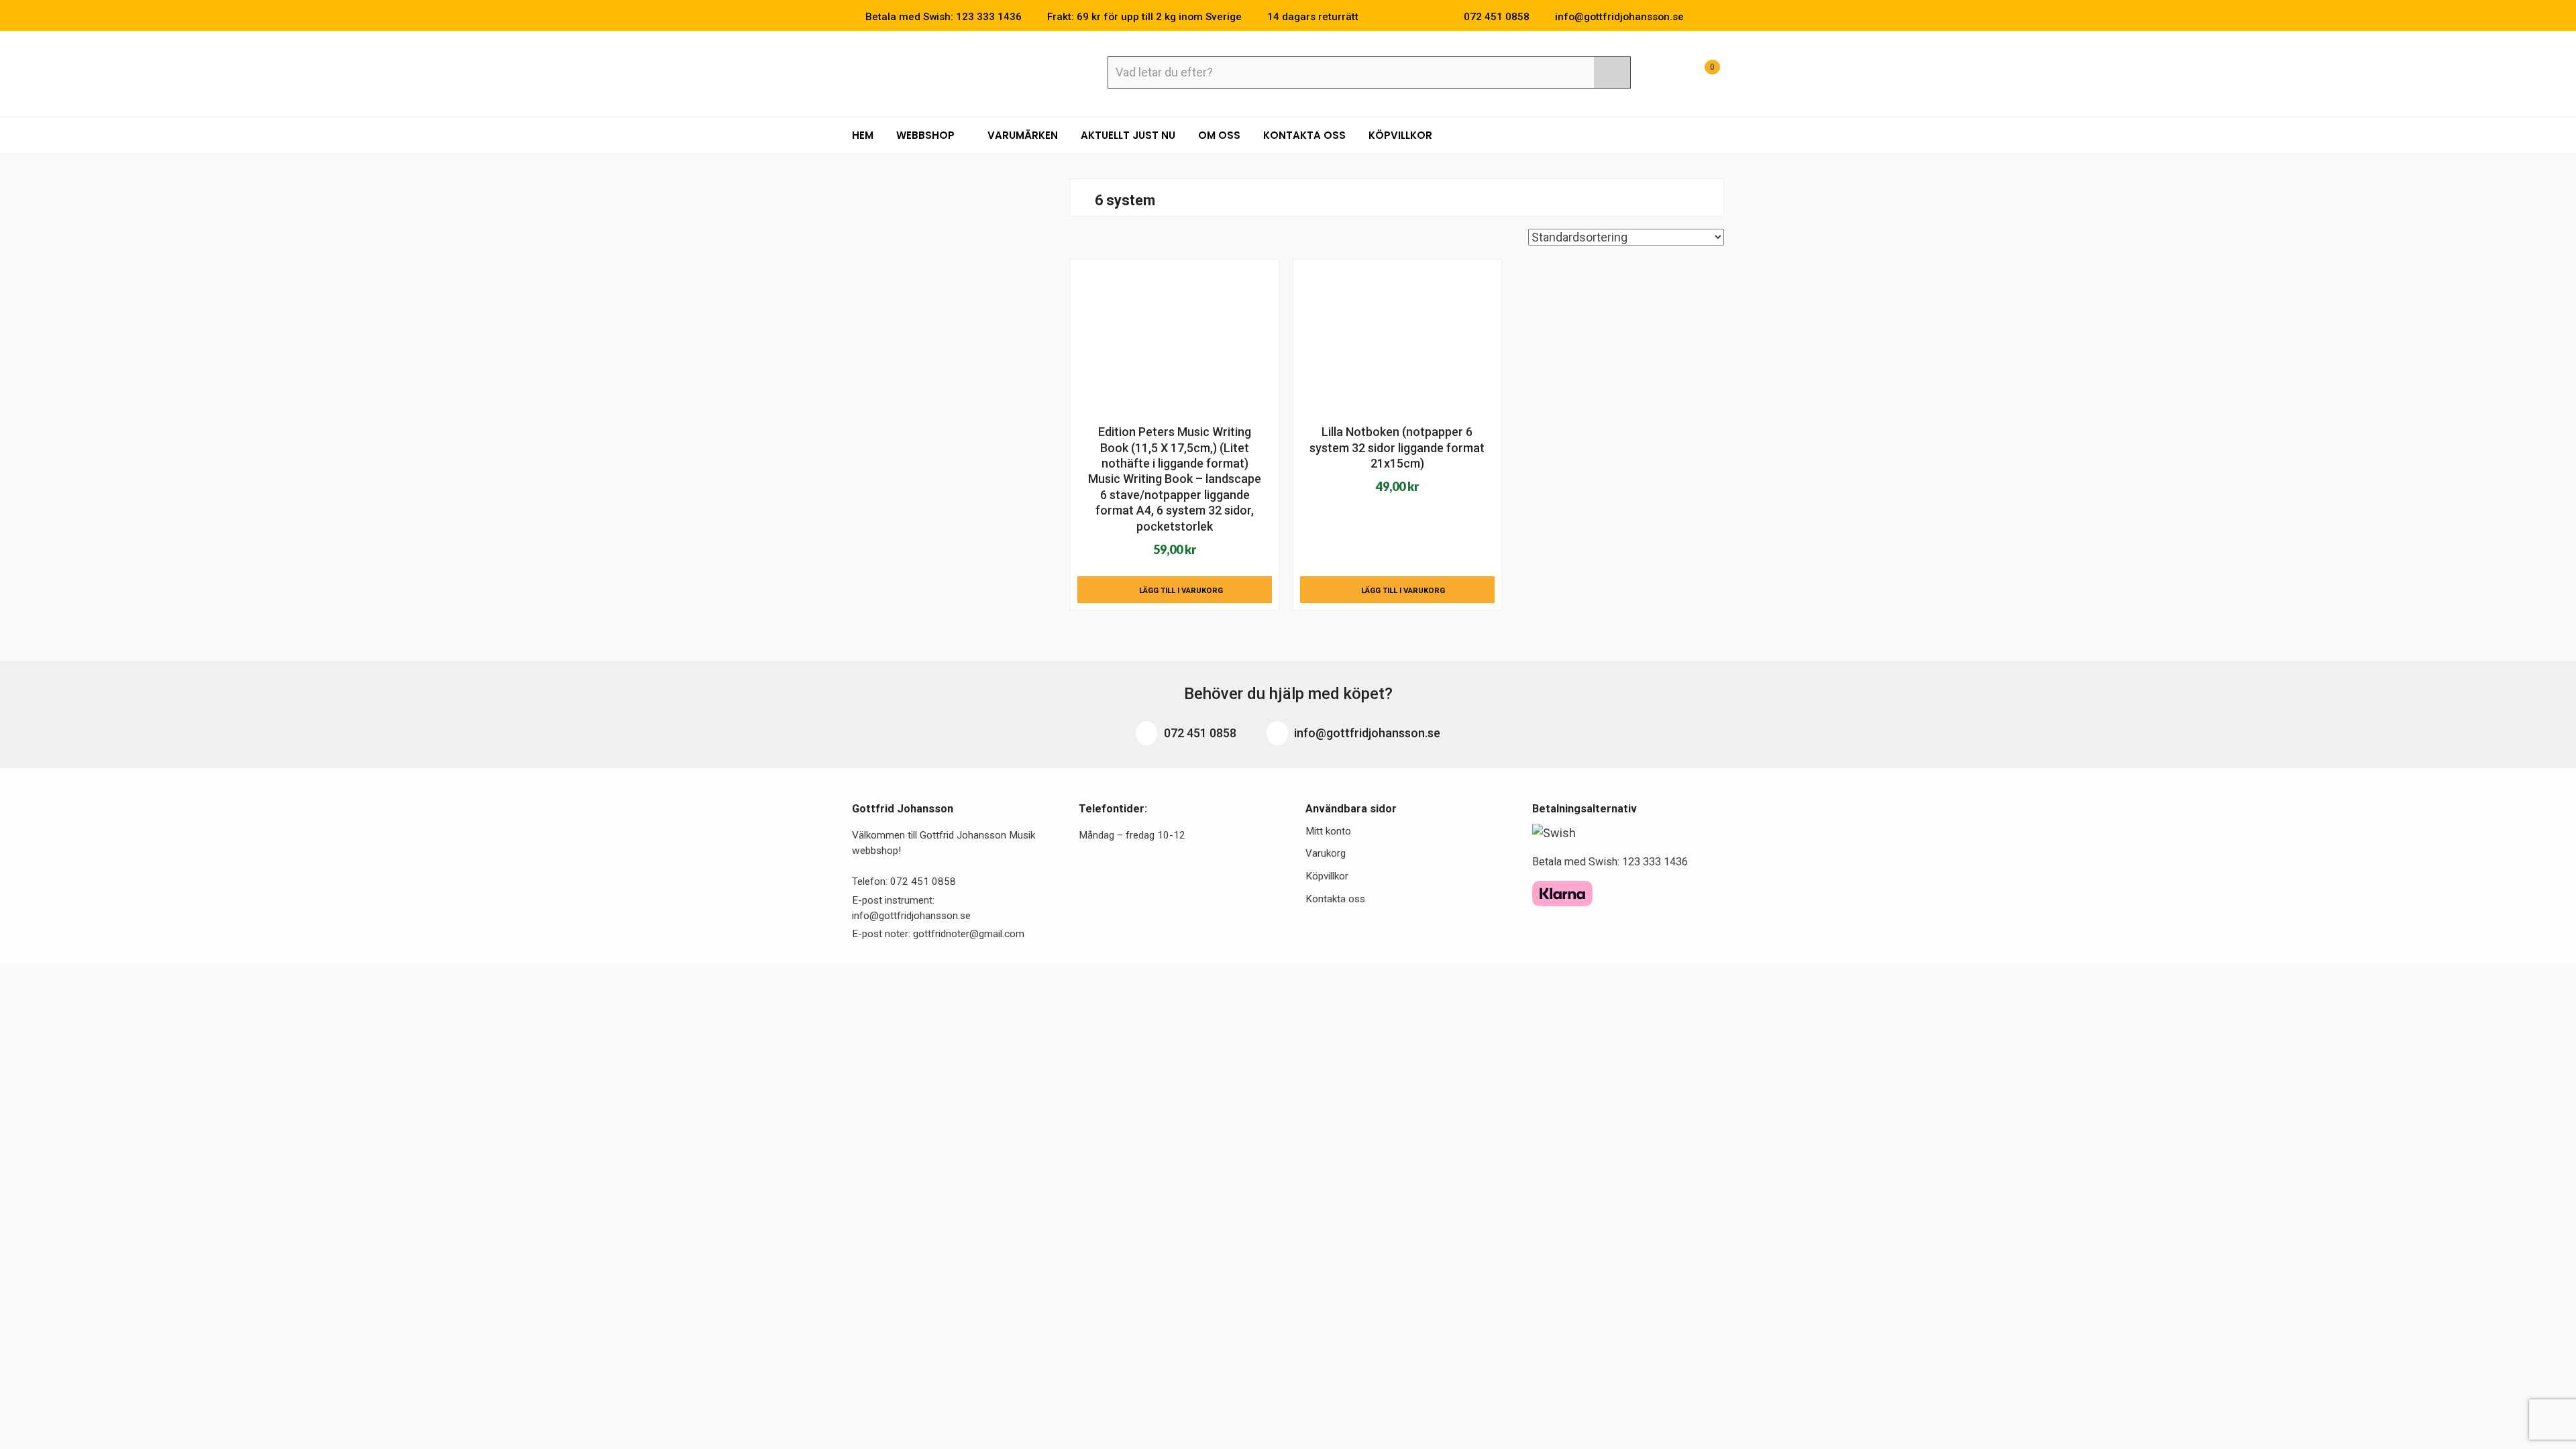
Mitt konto (1328, 831)
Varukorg (1326, 853)
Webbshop (927, 135)
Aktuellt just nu (1128, 135)
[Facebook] (1700, 17)
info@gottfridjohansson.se (1366, 733)
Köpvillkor (1400, 135)
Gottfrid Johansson (950, 72)
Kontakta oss (1304, 135)
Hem (863, 135)
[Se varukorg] (1700, 74)
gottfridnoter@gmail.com (969, 934)
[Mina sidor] (1667, 74)
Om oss (1219, 135)
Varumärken (1023, 135)
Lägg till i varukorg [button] (1181, 590)
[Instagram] (1720, 17)
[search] (1612, 72)
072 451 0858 (1199, 733)
